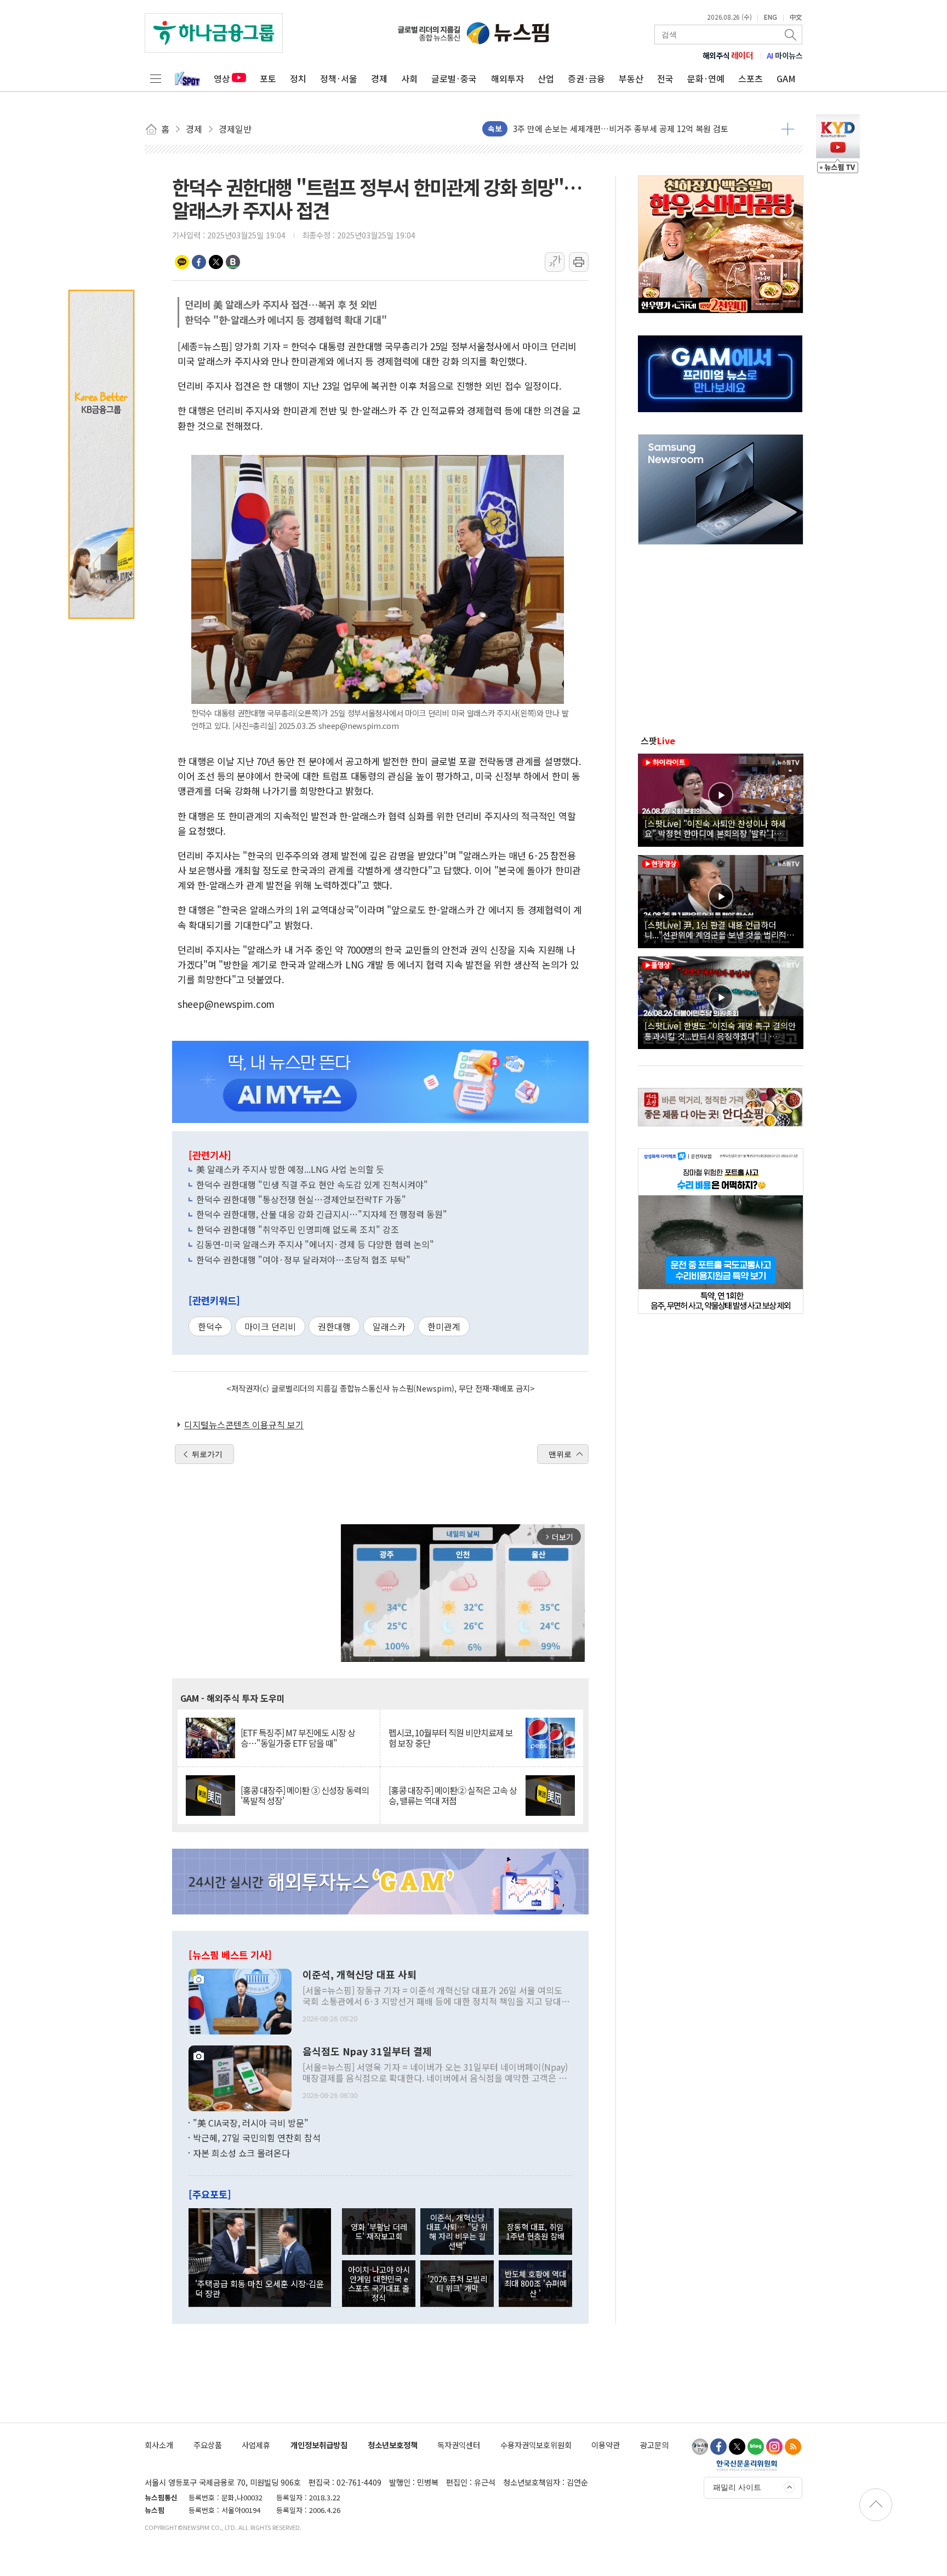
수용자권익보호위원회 (536, 2445)
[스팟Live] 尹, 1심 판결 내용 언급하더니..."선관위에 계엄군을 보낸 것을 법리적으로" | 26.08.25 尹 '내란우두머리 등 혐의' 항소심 (719, 930)
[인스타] (774, 2447)
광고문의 (654, 2445)
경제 (379, 78)
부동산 (631, 78)
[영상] (721, 799)
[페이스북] (718, 2447)
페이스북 (199, 262)
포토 (268, 78)
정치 (298, 78)
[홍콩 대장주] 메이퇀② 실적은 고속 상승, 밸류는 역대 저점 (453, 1796)
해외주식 (728, 55)
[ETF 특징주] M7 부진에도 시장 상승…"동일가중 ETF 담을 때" (298, 1738)
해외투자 (507, 78)
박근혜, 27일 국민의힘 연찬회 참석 (257, 2138)
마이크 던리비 (270, 1326)
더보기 (788, 129)
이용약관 (606, 2445)
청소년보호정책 (393, 2445)
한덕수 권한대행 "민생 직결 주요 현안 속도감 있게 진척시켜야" (312, 1184)
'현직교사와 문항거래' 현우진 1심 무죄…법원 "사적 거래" (612, 129)
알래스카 (389, 1326)
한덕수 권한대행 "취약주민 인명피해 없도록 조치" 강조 (298, 1229)
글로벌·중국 (454, 78)
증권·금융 (586, 78)
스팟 (658, 740)
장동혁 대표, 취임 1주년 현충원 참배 (535, 2231)
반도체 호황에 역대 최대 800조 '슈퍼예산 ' (535, 2283)
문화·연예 (706, 78)
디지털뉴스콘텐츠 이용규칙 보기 (244, 1424)
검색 (791, 35)
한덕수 (210, 1326)
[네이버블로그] (756, 2447)
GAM (786, 78)
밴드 (233, 262)
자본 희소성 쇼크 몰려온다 (241, 2153)
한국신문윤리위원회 (747, 2465)
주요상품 (208, 2445)
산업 (546, 78)
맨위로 (560, 1454)
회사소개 (159, 2445)
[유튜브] (700, 2447)
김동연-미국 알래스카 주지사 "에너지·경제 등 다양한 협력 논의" (315, 1244)
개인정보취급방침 (319, 2445)
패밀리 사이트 (737, 2487)
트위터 (216, 262)
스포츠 (751, 78)
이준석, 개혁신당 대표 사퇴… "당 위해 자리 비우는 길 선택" (457, 2232)
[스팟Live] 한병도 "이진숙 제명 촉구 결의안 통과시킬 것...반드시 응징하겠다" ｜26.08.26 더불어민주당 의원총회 (720, 1030)
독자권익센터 (459, 2445)
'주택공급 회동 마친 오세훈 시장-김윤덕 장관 (259, 2288)
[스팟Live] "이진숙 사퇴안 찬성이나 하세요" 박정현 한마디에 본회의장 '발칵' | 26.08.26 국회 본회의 (715, 828)
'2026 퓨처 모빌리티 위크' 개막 (457, 2283)
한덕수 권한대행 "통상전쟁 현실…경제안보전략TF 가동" (306, 1199)
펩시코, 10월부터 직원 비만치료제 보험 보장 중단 (451, 1738)
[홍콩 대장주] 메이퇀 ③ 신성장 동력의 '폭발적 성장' (305, 1796)
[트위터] (737, 2447)
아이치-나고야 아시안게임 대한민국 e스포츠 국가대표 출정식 (379, 2284)
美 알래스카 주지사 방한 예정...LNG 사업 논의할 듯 (290, 1169)
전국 (665, 78)
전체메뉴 (156, 78)
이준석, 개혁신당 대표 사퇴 (360, 1975)
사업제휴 (256, 2445)
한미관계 (444, 1326)
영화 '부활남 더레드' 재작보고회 (379, 2231)
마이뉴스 (785, 55)
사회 (409, 78)
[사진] (240, 2000)
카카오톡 (182, 262)
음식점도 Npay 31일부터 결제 (367, 2051)
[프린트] (579, 262)
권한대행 (334, 1326)
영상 (222, 78)
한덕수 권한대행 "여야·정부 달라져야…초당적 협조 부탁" (303, 1259)
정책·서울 (339, 78)
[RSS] (793, 2447)
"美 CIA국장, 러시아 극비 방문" (251, 2123)
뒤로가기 (207, 1454)
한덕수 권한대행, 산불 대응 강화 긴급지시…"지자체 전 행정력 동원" (322, 1214)
